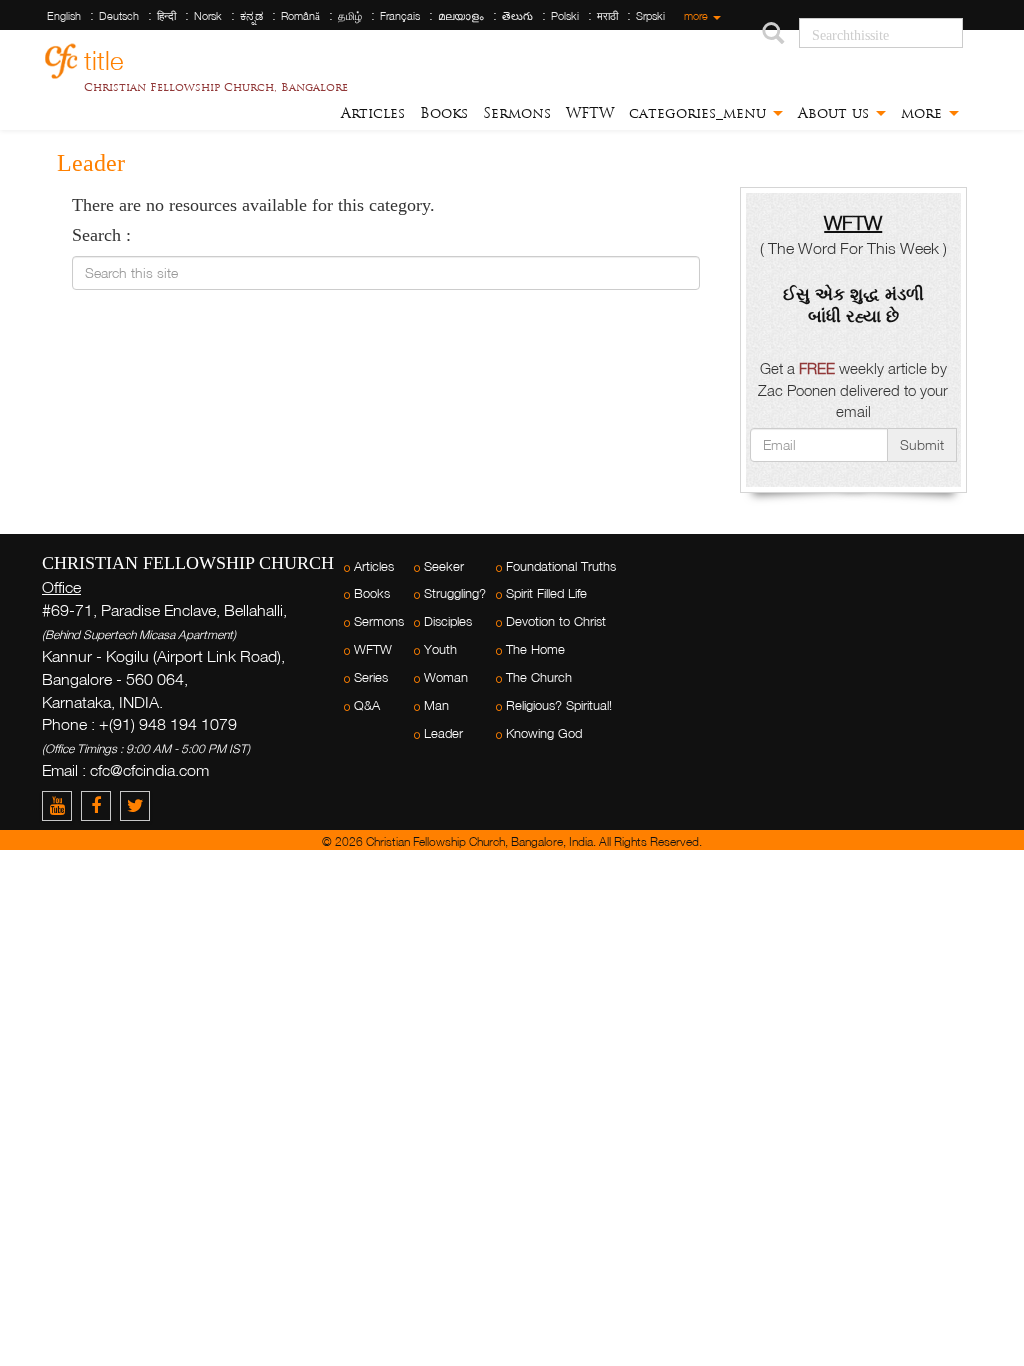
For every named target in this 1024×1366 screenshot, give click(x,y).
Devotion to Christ (556, 621)
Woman (446, 677)
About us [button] (836, 113)
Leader (443, 733)
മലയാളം (461, 16)
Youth (440, 649)
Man (436, 705)
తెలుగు (517, 16)
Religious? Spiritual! (559, 705)
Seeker (444, 566)
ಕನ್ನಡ (251, 16)
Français (400, 16)
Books (444, 113)
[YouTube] (61, 805)
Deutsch (119, 16)
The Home (535, 649)
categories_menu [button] (700, 113)
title (104, 57)
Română (300, 16)
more (697, 16)
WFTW (590, 113)
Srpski (650, 16)
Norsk (208, 16)
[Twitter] (137, 805)
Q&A (367, 705)
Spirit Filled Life (546, 593)
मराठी (607, 16)
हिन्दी (166, 16)
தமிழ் (350, 16)
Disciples (448, 621)
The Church (539, 677)
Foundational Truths (561, 566)
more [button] (924, 113)
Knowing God (544, 733)
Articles (373, 113)
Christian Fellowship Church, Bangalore (216, 87)
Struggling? (455, 593)
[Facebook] (100, 805)
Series (371, 677)
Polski (565, 16)
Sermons (517, 113)
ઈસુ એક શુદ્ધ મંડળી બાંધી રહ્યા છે (853, 305)
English (64, 16)
